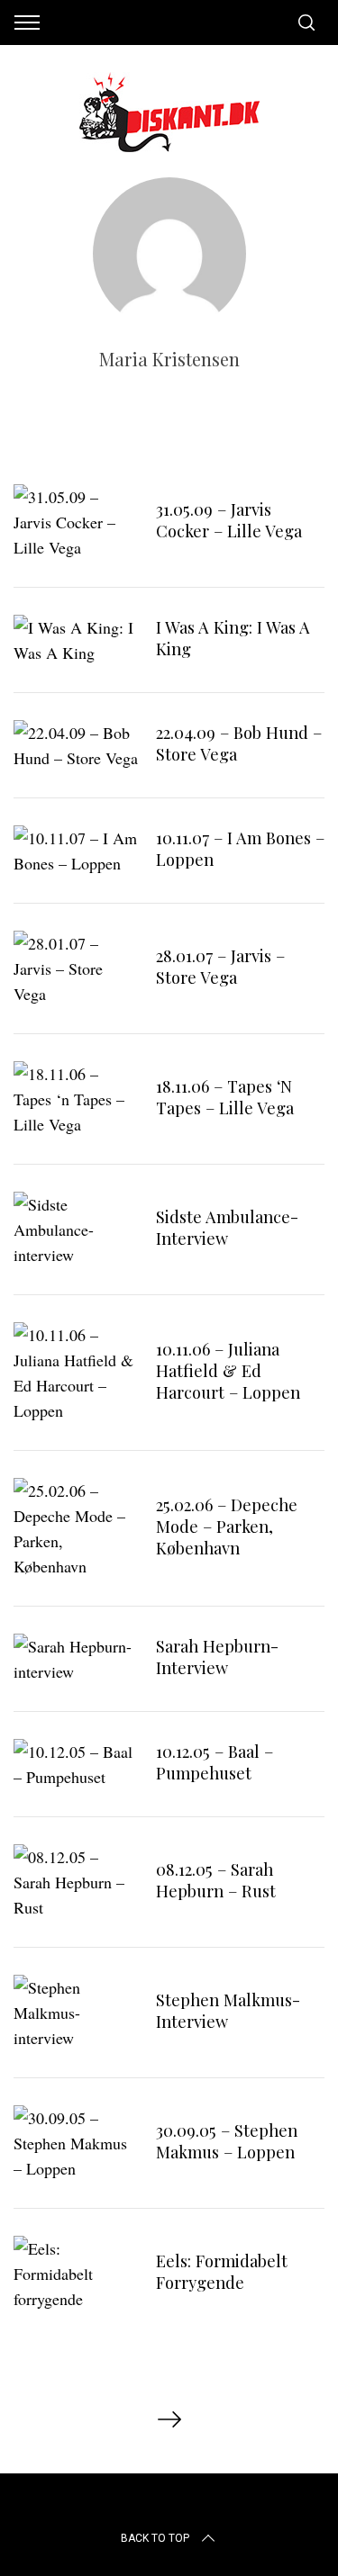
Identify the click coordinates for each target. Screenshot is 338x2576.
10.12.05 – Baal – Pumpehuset (215, 1762)
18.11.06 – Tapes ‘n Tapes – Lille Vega (225, 1097)
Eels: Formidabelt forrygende (222, 2271)
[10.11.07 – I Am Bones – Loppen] (76, 851)
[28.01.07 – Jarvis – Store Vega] (76, 968)
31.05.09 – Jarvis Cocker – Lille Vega (229, 520)
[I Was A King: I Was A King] (76, 640)
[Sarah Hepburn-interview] (76, 1659)
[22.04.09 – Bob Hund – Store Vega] (76, 745)
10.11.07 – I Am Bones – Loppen (240, 848)
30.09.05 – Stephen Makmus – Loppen (227, 2141)
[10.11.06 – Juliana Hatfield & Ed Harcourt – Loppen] (76, 1373)
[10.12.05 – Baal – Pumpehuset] (76, 1764)
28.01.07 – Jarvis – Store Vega (220, 966)
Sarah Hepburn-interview (217, 1657)
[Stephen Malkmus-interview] (76, 2013)
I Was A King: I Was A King (233, 638)
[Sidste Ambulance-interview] (76, 1229)
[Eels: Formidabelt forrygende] (76, 2274)
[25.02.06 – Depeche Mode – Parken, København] (76, 1528)
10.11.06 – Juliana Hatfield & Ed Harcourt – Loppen (228, 1370)
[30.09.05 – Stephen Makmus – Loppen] (76, 2143)
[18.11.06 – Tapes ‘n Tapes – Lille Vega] (76, 1099)
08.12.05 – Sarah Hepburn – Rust (216, 1880)
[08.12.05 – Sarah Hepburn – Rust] (76, 1882)
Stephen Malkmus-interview (228, 2010)
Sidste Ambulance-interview (227, 1227)
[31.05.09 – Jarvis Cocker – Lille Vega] (76, 522)
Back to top (155, 2538)
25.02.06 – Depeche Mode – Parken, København (227, 1526)
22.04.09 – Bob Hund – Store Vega (239, 743)
